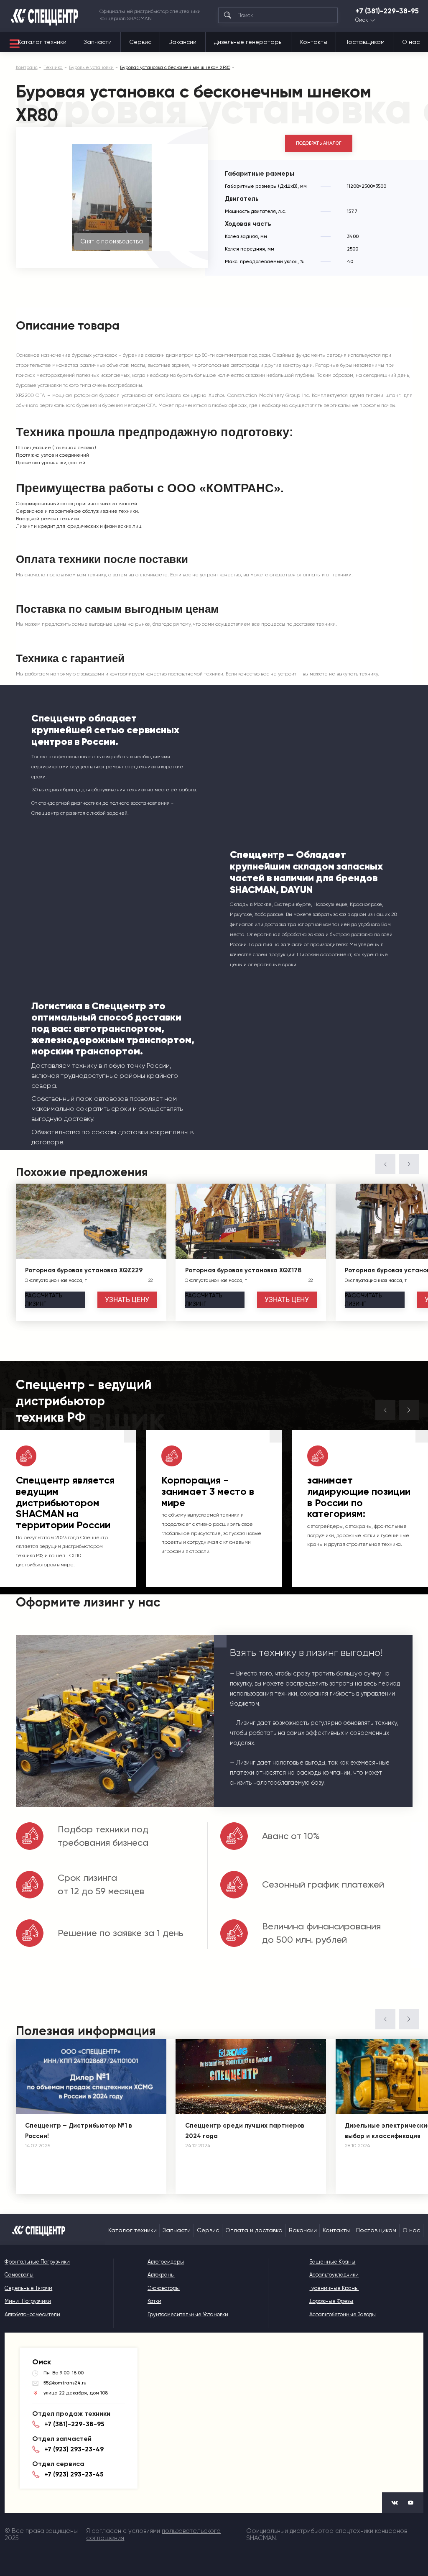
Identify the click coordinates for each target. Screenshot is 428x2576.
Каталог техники (42, 42)
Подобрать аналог (319, 143)
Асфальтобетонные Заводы (343, 2314)
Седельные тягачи (28, 2288)
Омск (362, 20)
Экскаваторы (164, 2288)
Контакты (314, 42)
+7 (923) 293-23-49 (74, 2449)
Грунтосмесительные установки (188, 2314)
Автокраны (161, 2275)
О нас (411, 42)
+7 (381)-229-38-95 (387, 11)
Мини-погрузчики (28, 2301)
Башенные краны (332, 2262)
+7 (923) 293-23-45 (74, 2474)
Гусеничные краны (334, 2288)
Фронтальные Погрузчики (37, 2262)
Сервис (140, 42)
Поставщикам (364, 42)
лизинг (44, 1300)
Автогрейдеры (166, 2262)
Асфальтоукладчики (334, 2275)
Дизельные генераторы (248, 42)
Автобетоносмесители (32, 2314)
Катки (154, 2301)
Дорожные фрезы (331, 2301)
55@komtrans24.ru (65, 2383)
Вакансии (182, 42)
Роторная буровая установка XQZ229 (84, 1270)
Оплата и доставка (254, 2230)
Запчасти (98, 42)
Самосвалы (19, 2275)
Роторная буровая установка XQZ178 (243, 1270)
